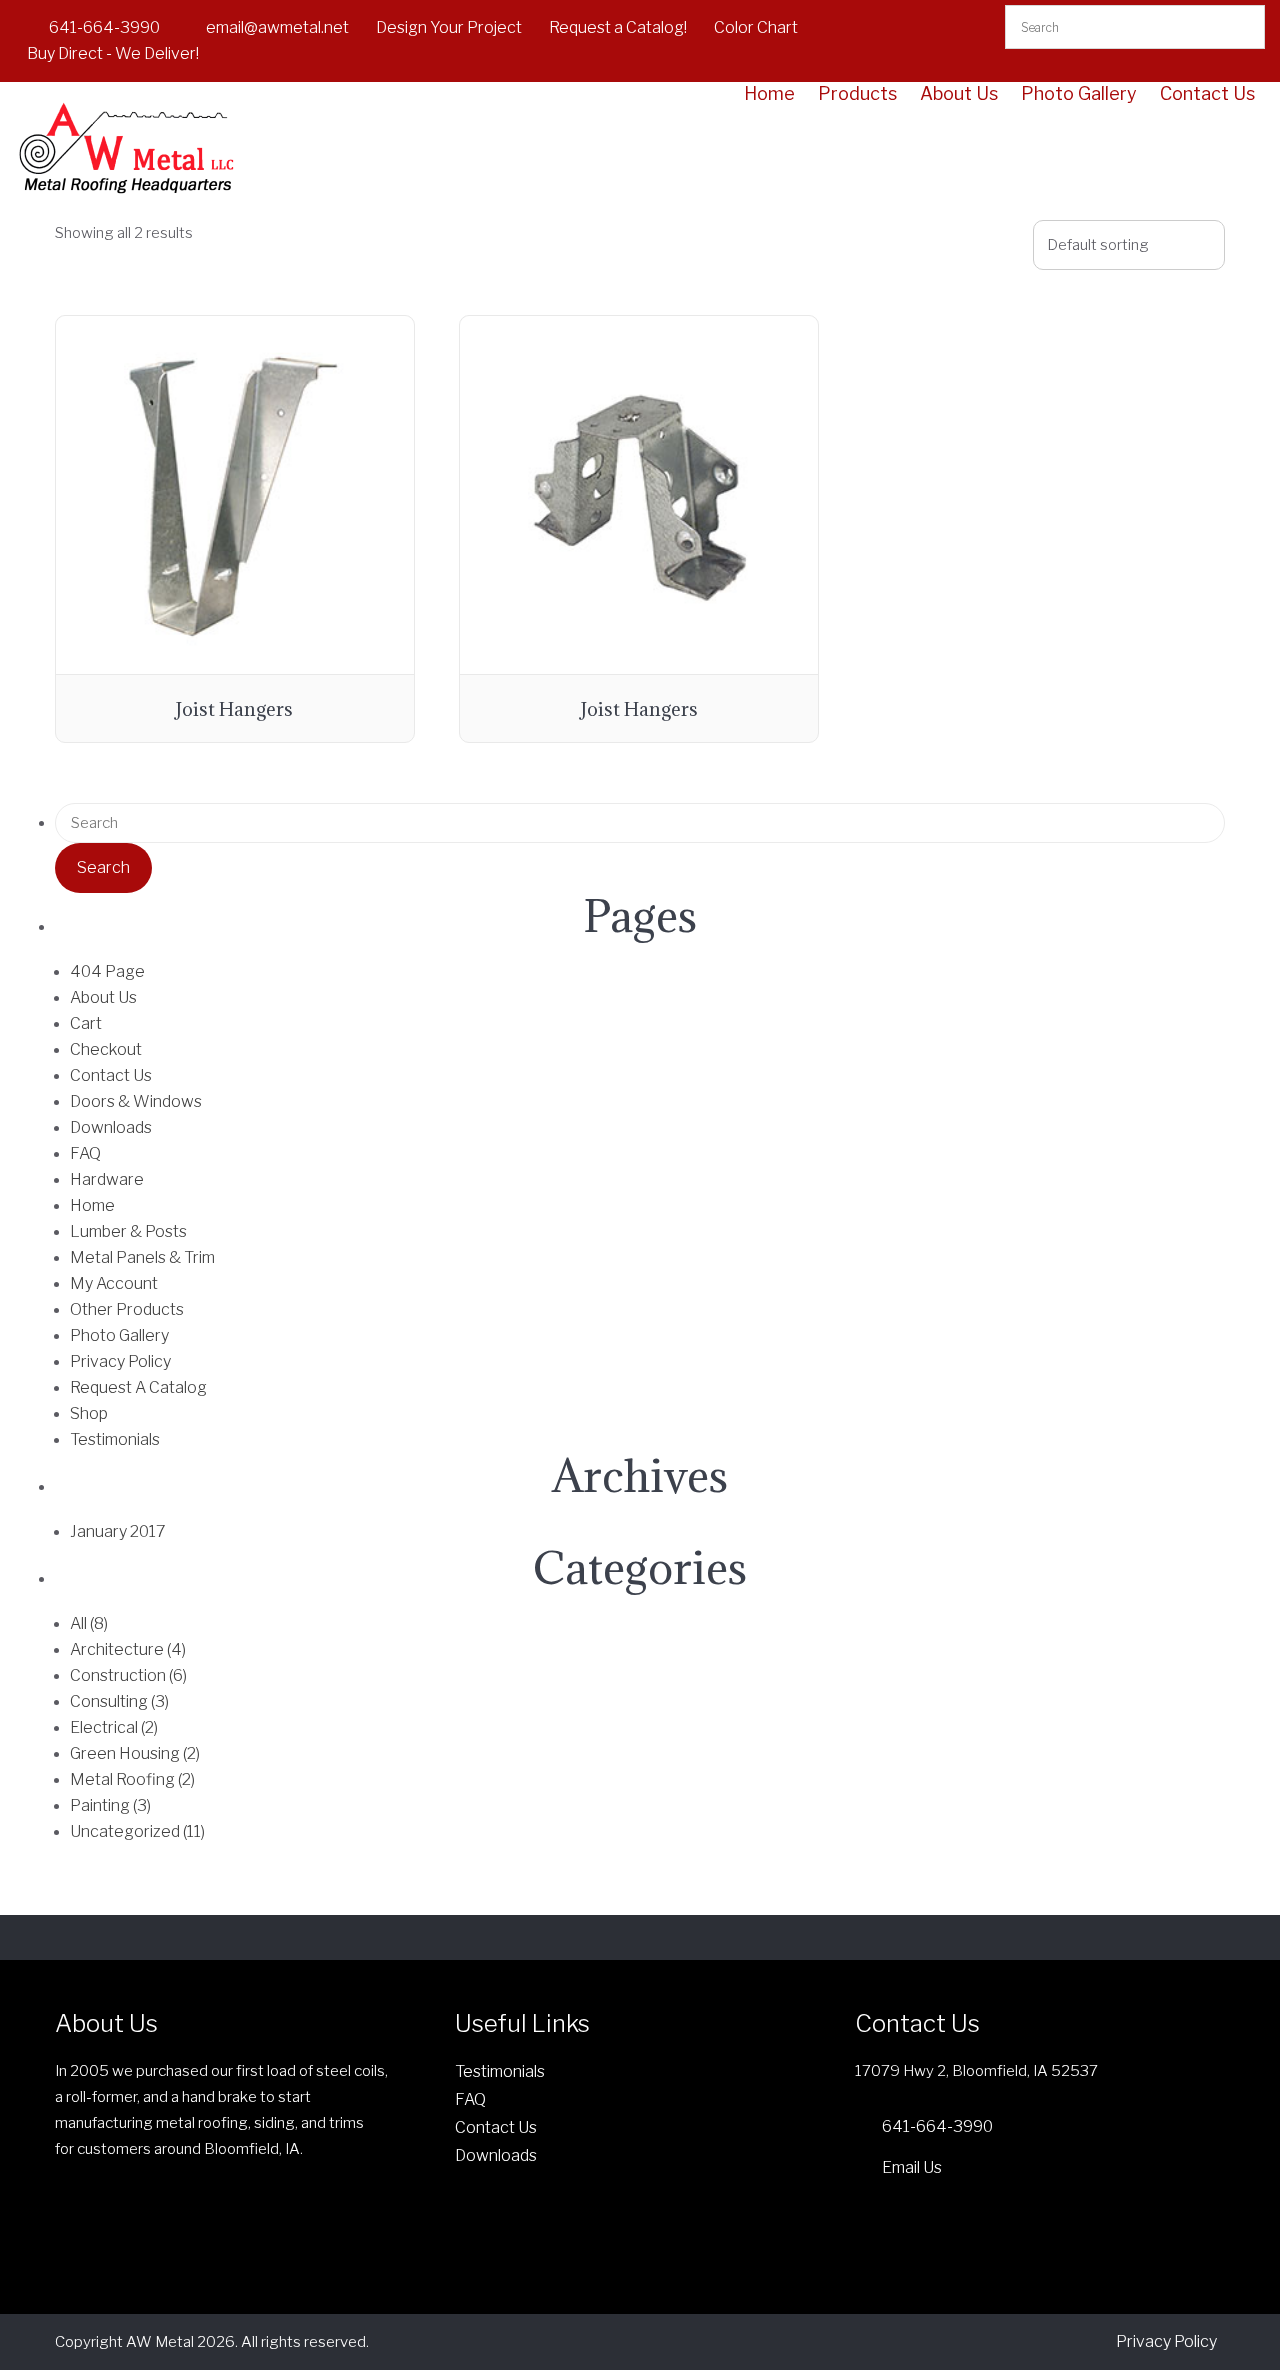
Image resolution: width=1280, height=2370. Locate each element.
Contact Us (1207, 94)
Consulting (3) (119, 1701)
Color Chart (756, 27)
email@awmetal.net (277, 27)
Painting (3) (110, 1805)
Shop (89, 1413)
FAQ (85, 1153)
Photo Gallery (1079, 94)
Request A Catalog (138, 1387)
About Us (959, 94)
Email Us (912, 2167)
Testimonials (115, 1439)
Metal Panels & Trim (142, 1257)
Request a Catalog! (618, 27)
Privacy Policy (120, 1361)
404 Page (107, 971)
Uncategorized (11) (137, 1831)
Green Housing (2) (135, 1753)
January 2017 (118, 1531)
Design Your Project (449, 27)
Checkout (106, 1049)
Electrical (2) (114, 1727)
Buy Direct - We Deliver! (113, 53)
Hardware (107, 1179)
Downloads (111, 1127)
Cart (86, 1023)
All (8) (89, 1623)
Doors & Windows (136, 1101)
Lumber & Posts (128, 1231)
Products (857, 94)
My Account (114, 1283)
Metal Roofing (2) (132, 1779)
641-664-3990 (104, 27)
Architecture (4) (128, 1649)
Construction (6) (128, 1675)
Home (769, 94)
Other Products (127, 1309)
